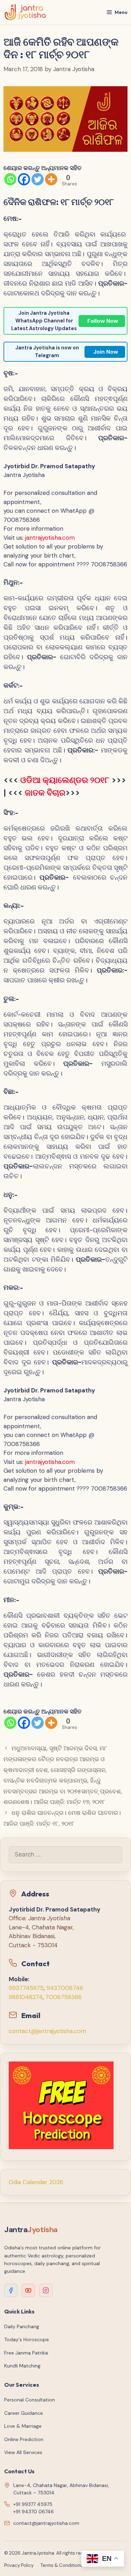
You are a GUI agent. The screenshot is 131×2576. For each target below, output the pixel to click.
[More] (51, 179)
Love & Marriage (23, 2426)
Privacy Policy (19, 2565)
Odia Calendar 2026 (36, 2182)
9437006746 (65, 1988)
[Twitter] (38, 179)
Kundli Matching (22, 2366)
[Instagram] (46, 2290)
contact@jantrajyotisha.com (48, 2031)
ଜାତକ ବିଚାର (45, 793)
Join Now (106, 352)
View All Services (23, 2452)
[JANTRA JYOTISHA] (25, 12)
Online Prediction (24, 2439)
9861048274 (26, 1997)
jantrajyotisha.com (50, 538)
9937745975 (26, 1988)
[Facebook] (24, 179)
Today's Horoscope (27, 2339)
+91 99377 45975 (33, 2504)
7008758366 (64, 1997)
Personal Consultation (30, 2400)
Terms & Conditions (62, 2565)
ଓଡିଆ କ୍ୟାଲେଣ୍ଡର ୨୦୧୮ (65, 780)
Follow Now (103, 321)
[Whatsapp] (10, 179)
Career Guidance (24, 2413)
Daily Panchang (22, 2326)
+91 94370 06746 (34, 2512)
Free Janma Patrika (26, 2353)
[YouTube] (28, 2290)
